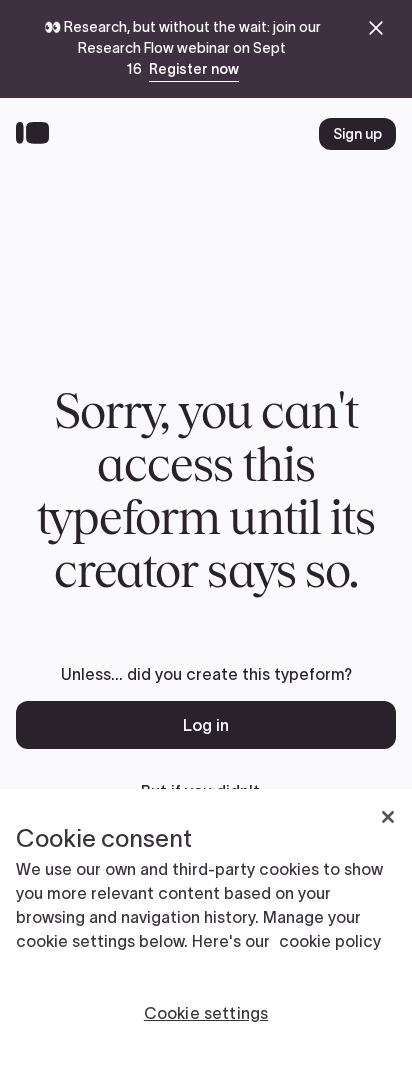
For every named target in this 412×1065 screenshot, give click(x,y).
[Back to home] (37, 134)
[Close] (388, 817)
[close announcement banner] (376, 28)
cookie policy (330, 941)
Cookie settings (206, 1013)
